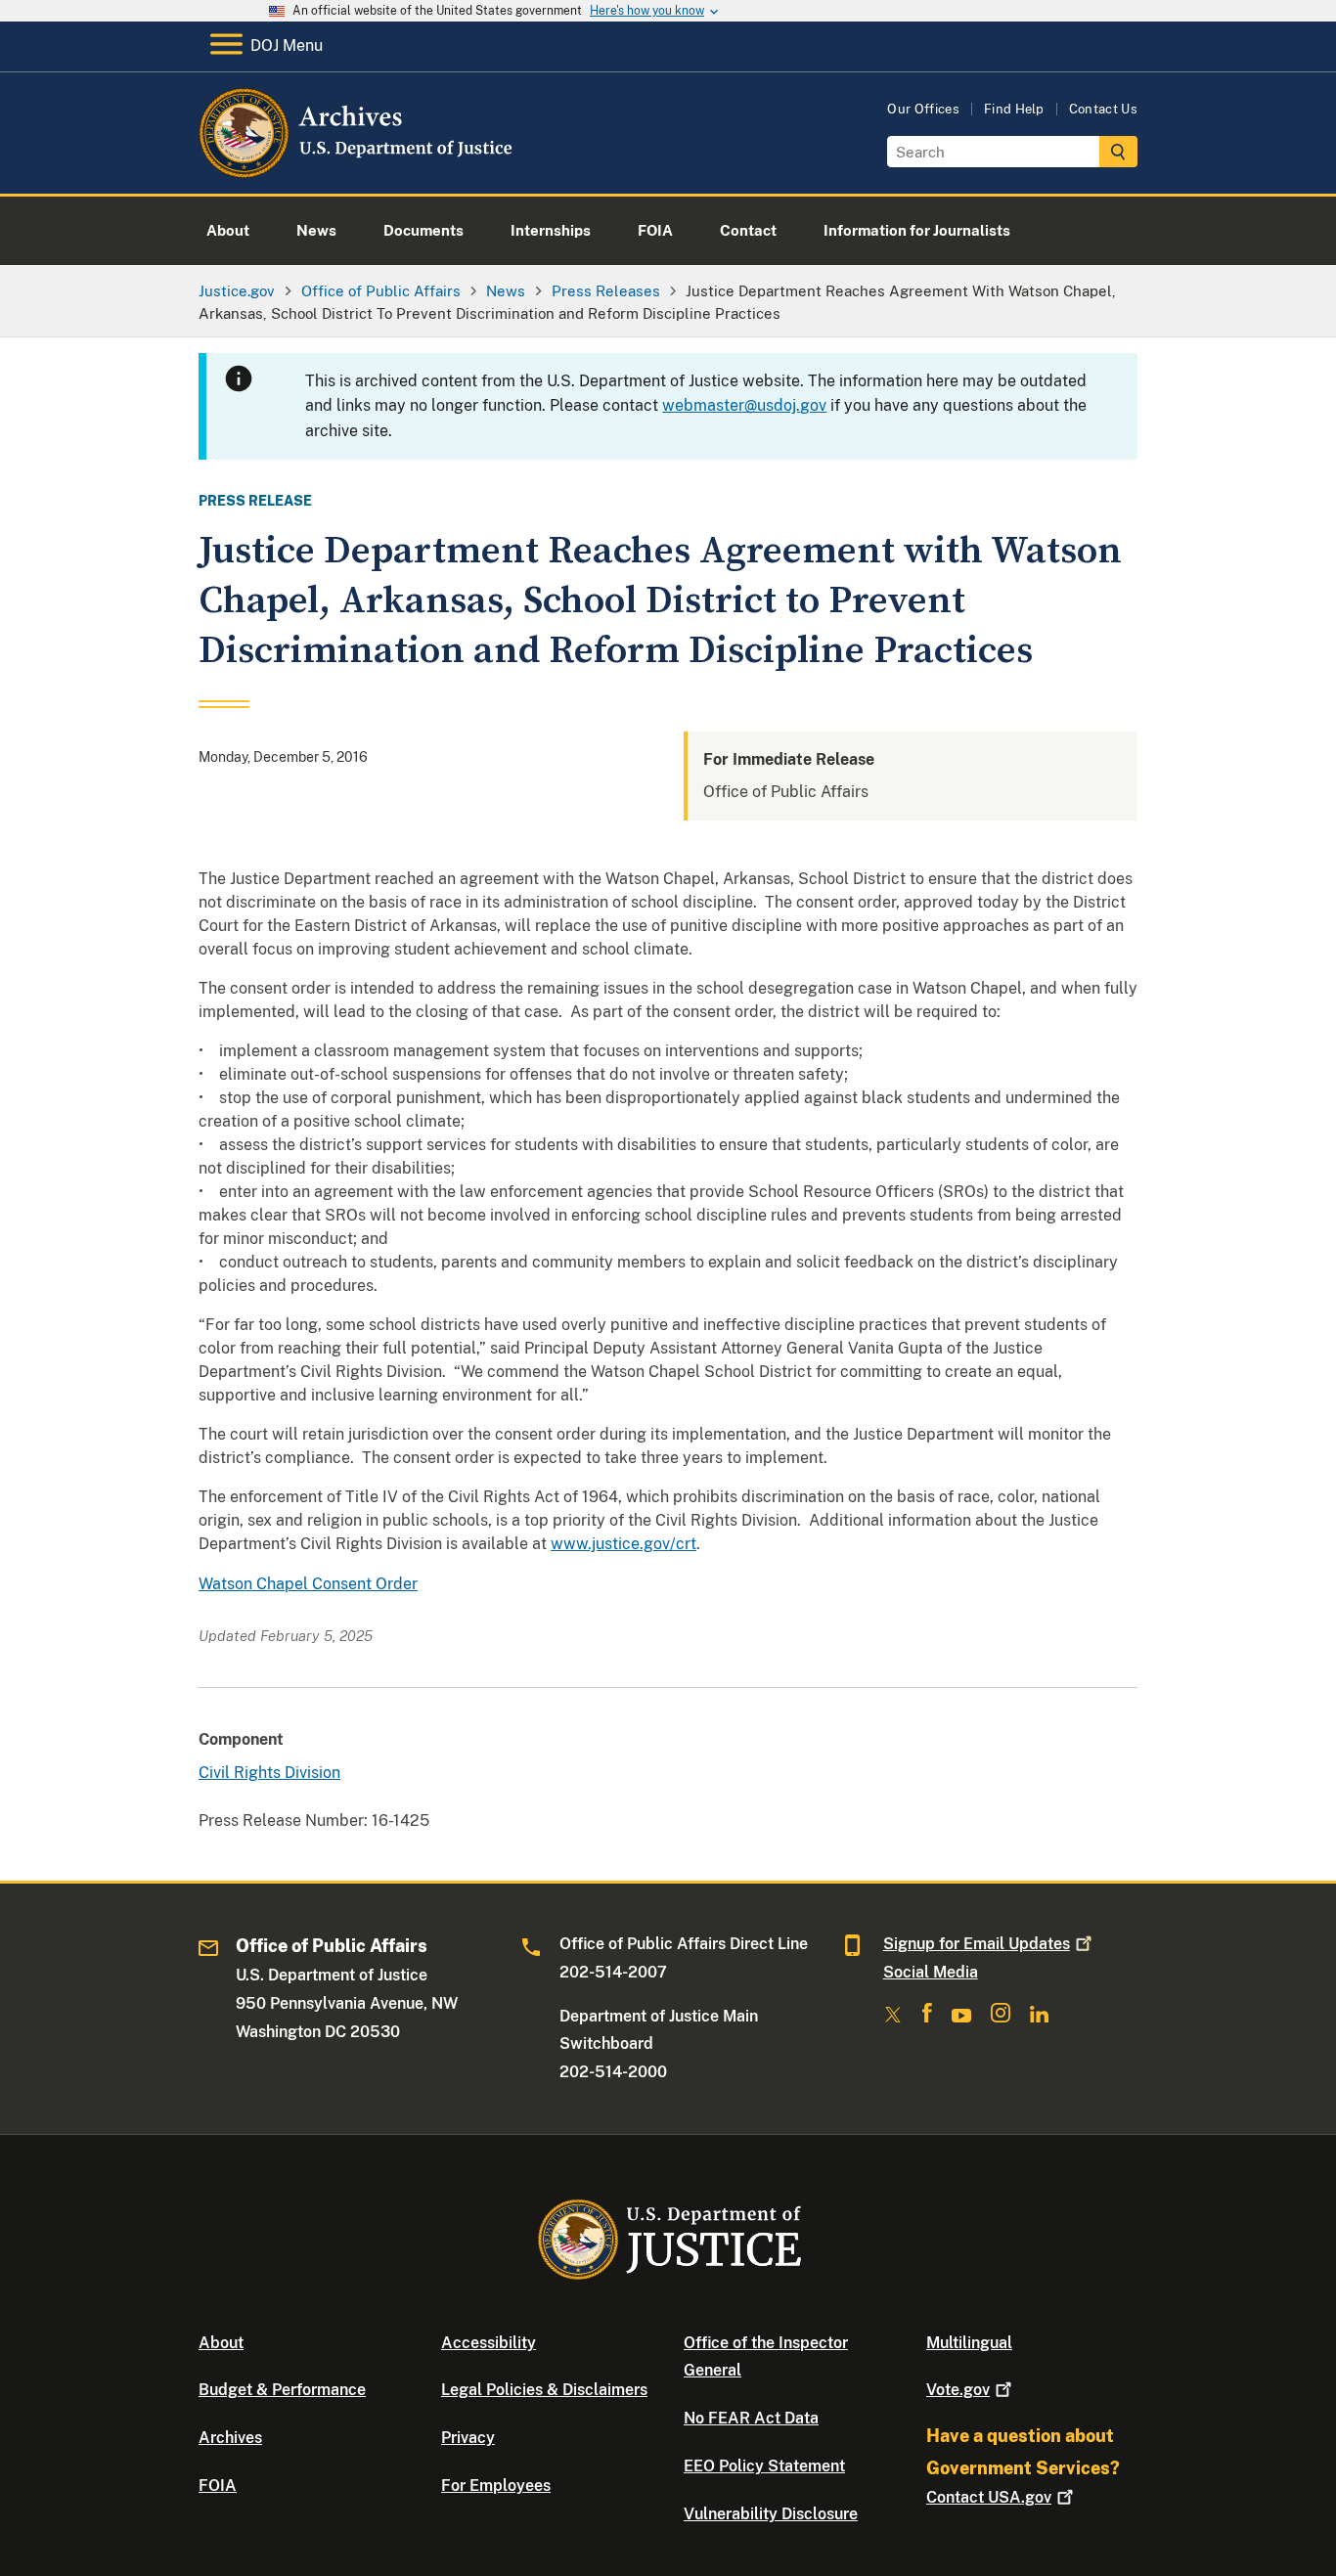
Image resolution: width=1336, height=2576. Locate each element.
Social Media (931, 1972)
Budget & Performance (282, 2390)
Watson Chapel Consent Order (308, 1584)
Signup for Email (977, 1944)
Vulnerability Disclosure (771, 2514)
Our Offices (923, 109)
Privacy (468, 2438)
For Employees (496, 2486)
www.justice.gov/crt (623, 1544)
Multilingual (969, 2343)
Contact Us (1103, 109)
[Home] (357, 171)
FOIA (218, 2486)
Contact (989, 2497)
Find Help (1014, 109)
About (221, 2343)
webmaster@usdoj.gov (744, 405)
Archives (230, 2438)
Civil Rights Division (269, 1773)
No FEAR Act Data (751, 2418)
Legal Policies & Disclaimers (544, 2390)
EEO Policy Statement (764, 2466)
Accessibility (489, 2343)
